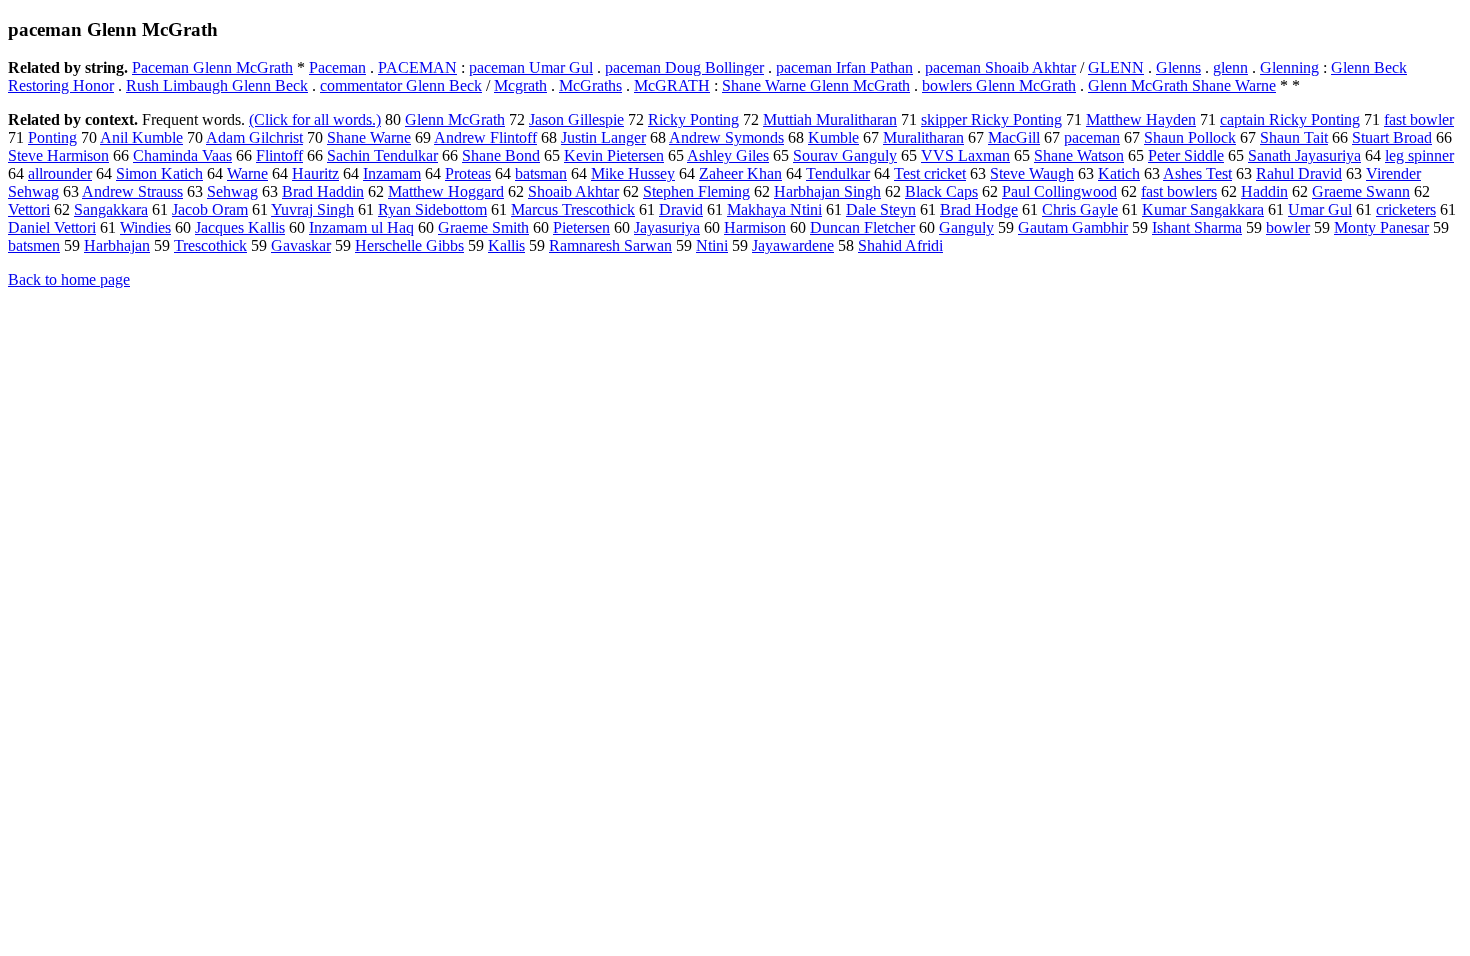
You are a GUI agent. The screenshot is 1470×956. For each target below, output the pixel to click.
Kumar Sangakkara (1203, 209)
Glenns (1178, 67)
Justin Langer (603, 137)
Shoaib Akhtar (573, 191)
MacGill (1014, 137)
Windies (145, 227)
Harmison (755, 227)
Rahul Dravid (1299, 173)
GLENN (1116, 67)
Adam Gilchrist (254, 137)
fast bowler (1419, 119)
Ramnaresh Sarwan (610, 245)
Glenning (1289, 67)
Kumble (833, 137)
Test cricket (930, 173)
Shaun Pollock (1190, 137)
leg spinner (1419, 155)
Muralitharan (923, 137)
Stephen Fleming (696, 191)
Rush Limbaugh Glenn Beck (217, 85)
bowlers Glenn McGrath (999, 85)
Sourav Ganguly (845, 155)
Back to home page (69, 279)
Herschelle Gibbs (409, 245)
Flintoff (279, 155)
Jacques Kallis (240, 227)
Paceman (337, 67)
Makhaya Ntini (774, 209)
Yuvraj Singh (312, 209)
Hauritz (315, 173)
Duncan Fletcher (862, 227)
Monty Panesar (1381, 227)
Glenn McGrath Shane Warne (1182, 85)
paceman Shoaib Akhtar (1000, 67)
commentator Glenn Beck (401, 85)
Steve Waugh (1032, 173)
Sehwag (232, 191)
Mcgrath (520, 85)
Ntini (712, 245)
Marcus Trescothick (573, 209)
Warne (247, 173)
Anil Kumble (141, 137)
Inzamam (392, 173)
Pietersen (581, 227)
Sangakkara (111, 209)
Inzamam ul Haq (361, 227)
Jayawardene (793, 245)
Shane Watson (1079, 155)
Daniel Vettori (52, 227)
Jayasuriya (667, 227)
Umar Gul (1320, 209)
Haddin (1264, 191)
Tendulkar (838, 173)
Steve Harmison (58, 155)
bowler (1288, 227)
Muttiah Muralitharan (830, 119)
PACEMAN (417, 67)
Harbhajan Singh (827, 191)
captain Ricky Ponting (1290, 119)
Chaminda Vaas (182, 155)
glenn (1230, 67)
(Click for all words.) (315, 119)
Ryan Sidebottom (432, 209)
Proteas (468, 173)
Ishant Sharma (1197, 227)
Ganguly (966, 227)
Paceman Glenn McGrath (212, 67)
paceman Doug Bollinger (684, 67)
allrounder (60, 173)
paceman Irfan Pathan (844, 67)
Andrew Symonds (726, 137)
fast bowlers (1179, 191)
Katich (1119, 173)
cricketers (1406, 209)
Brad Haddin (323, 191)
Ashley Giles (728, 155)
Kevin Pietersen (614, 155)
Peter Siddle (1186, 155)
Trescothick (210, 245)
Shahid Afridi (900, 245)
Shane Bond (501, 155)
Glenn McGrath (455, 119)
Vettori (29, 209)
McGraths (590, 85)
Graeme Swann (1361, 191)
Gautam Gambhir (1073, 227)
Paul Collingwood (1059, 191)
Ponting (52, 137)
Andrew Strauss (132, 191)
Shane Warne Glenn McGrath (816, 85)
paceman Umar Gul (531, 67)
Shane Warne (369, 137)
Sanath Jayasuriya (1304, 155)
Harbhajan (117, 245)
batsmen (34, 245)
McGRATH (672, 85)
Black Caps (941, 191)
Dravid (681, 209)
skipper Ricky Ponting (991, 119)
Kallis (506, 245)
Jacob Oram (210, 209)
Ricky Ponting (693, 119)
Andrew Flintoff (485, 137)
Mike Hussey (633, 173)
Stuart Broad (1392, 137)
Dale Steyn (881, 209)
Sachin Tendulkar (382, 155)
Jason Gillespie (576, 119)
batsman (541, 173)
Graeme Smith (483, 227)
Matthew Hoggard (446, 191)
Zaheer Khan (740, 173)
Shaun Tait (1294, 137)
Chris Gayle (1080, 209)
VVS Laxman (965, 155)
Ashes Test (1197, 173)
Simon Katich (159, 173)
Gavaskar (301, 245)
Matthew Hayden (1141, 119)
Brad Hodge (979, 209)
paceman (1092, 137)
